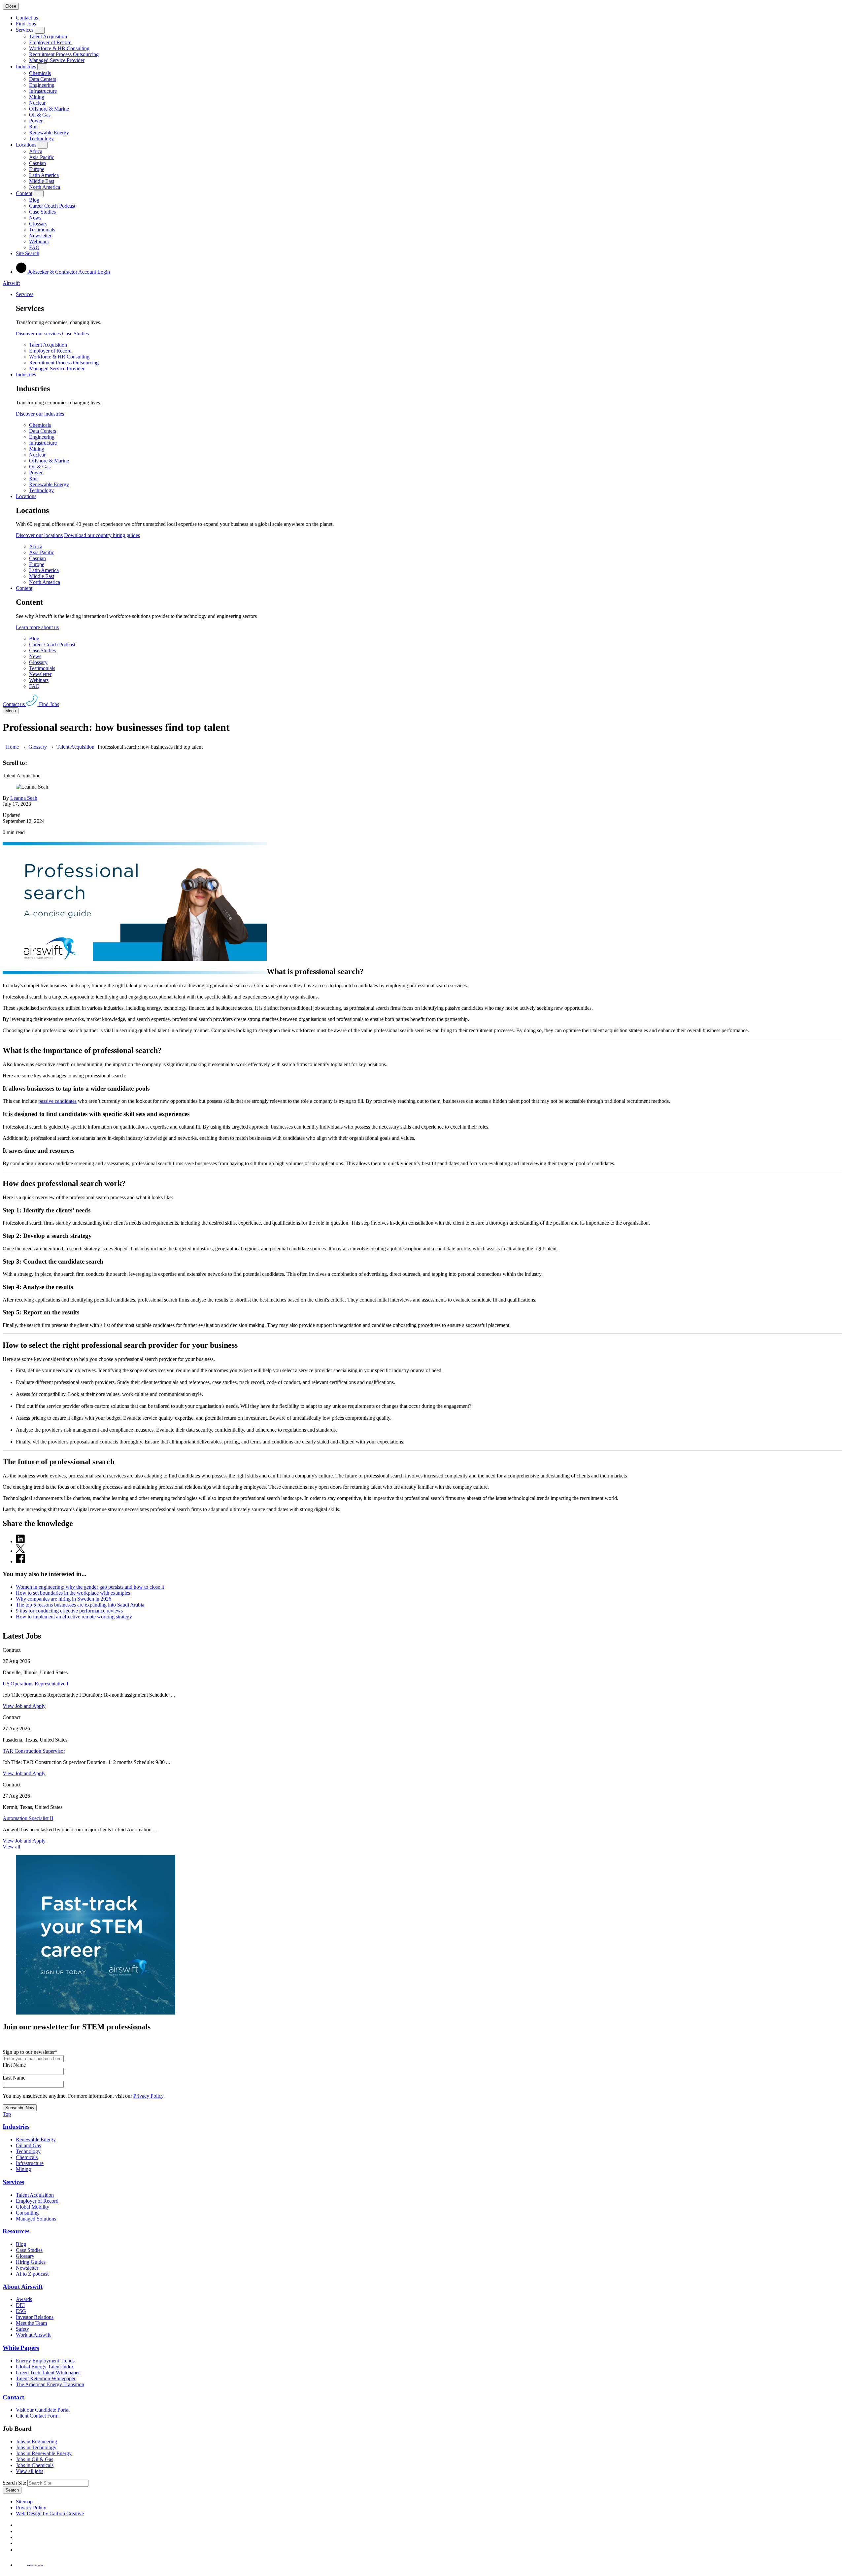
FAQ (34, 247)
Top (7, 2114)
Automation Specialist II (28, 1818)
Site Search (28, 253)
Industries (26, 67)
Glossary (38, 224)
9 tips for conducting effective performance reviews (69, 1611)
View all (11, 1847)
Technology (41, 138)
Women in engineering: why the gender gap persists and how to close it (90, 1587)
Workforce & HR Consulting (59, 48)
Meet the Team (31, 2323)
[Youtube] (19, 2543)
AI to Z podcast (32, 2274)
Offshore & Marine (49, 109)
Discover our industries (40, 414)
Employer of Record (50, 42)
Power (36, 121)
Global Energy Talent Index (45, 2367)
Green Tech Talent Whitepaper (48, 2373)
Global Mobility (33, 2207)
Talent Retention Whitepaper (46, 2378)
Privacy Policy (148, 2096)
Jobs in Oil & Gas (34, 2459)
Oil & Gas (40, 115)
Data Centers (43, 79)
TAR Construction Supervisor (34, 1751)
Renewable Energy (49, 133)
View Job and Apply (24, 1706)
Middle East (42, 181)
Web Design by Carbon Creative (50, 2513)
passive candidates (57, 1101)
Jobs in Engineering (36, 2441)
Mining (37, 97)
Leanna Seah (24, 798)
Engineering (42, 85)
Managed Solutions (36, 2219)
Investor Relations (35, 2317)
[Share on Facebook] (20, 1561)
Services (25, 30)
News (35, 218)
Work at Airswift (33, 2335)
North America (45, 187)
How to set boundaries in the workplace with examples (73, 1593)
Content (24, 193)
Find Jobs (26, 24)
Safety (22, 2329)
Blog (34, 200)
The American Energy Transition (50, 2384)
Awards (24, 2299)
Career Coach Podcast (52, 206)
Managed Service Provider (57, 60)
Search (12, 2490)
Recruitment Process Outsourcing (64, 54)
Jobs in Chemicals (35, 2465)
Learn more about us (37, 627)
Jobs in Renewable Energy (44, 2453)
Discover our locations (39, 535)
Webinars (39, 241)
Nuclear (37, 103)
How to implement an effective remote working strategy (74, 1617)
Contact (13, 2397)
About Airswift (23, 2287)
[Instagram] (18, 2550)
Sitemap (24, 2502)
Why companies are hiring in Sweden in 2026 (64, 1599)
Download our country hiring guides (102, 535)
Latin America (44, 175)
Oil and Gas (28, 2145)
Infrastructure (43, 91)
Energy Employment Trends (45, 2361)
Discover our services (38, 334)
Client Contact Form (37, 2416)
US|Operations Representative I (35, 1684)
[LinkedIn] (18, 2531)
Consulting (27, 2213)
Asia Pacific (42, 157)
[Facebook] (17, 2525)
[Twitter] (18, 2537)
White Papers (21, 2348)
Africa (36, 151)
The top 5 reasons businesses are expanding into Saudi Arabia (80, 1605)
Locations (26, 145)
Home (12, 747)
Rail (33, 127)
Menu (11, 711)
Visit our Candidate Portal (43, 2410)
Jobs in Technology (36, 2447)
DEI (20, 2305)
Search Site (14, 2483)
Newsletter (40, 236)
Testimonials (42, 230)
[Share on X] (20, 1551)
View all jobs (30, 2471)
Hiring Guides (31, 2262)
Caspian (37, 163)
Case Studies (42, 212)
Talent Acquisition (48, 36)
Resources (16, 2231)
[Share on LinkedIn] (20, 1541)
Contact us (27, 18)
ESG (21, 2311)
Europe (37, 169)
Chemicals (40, 73)
